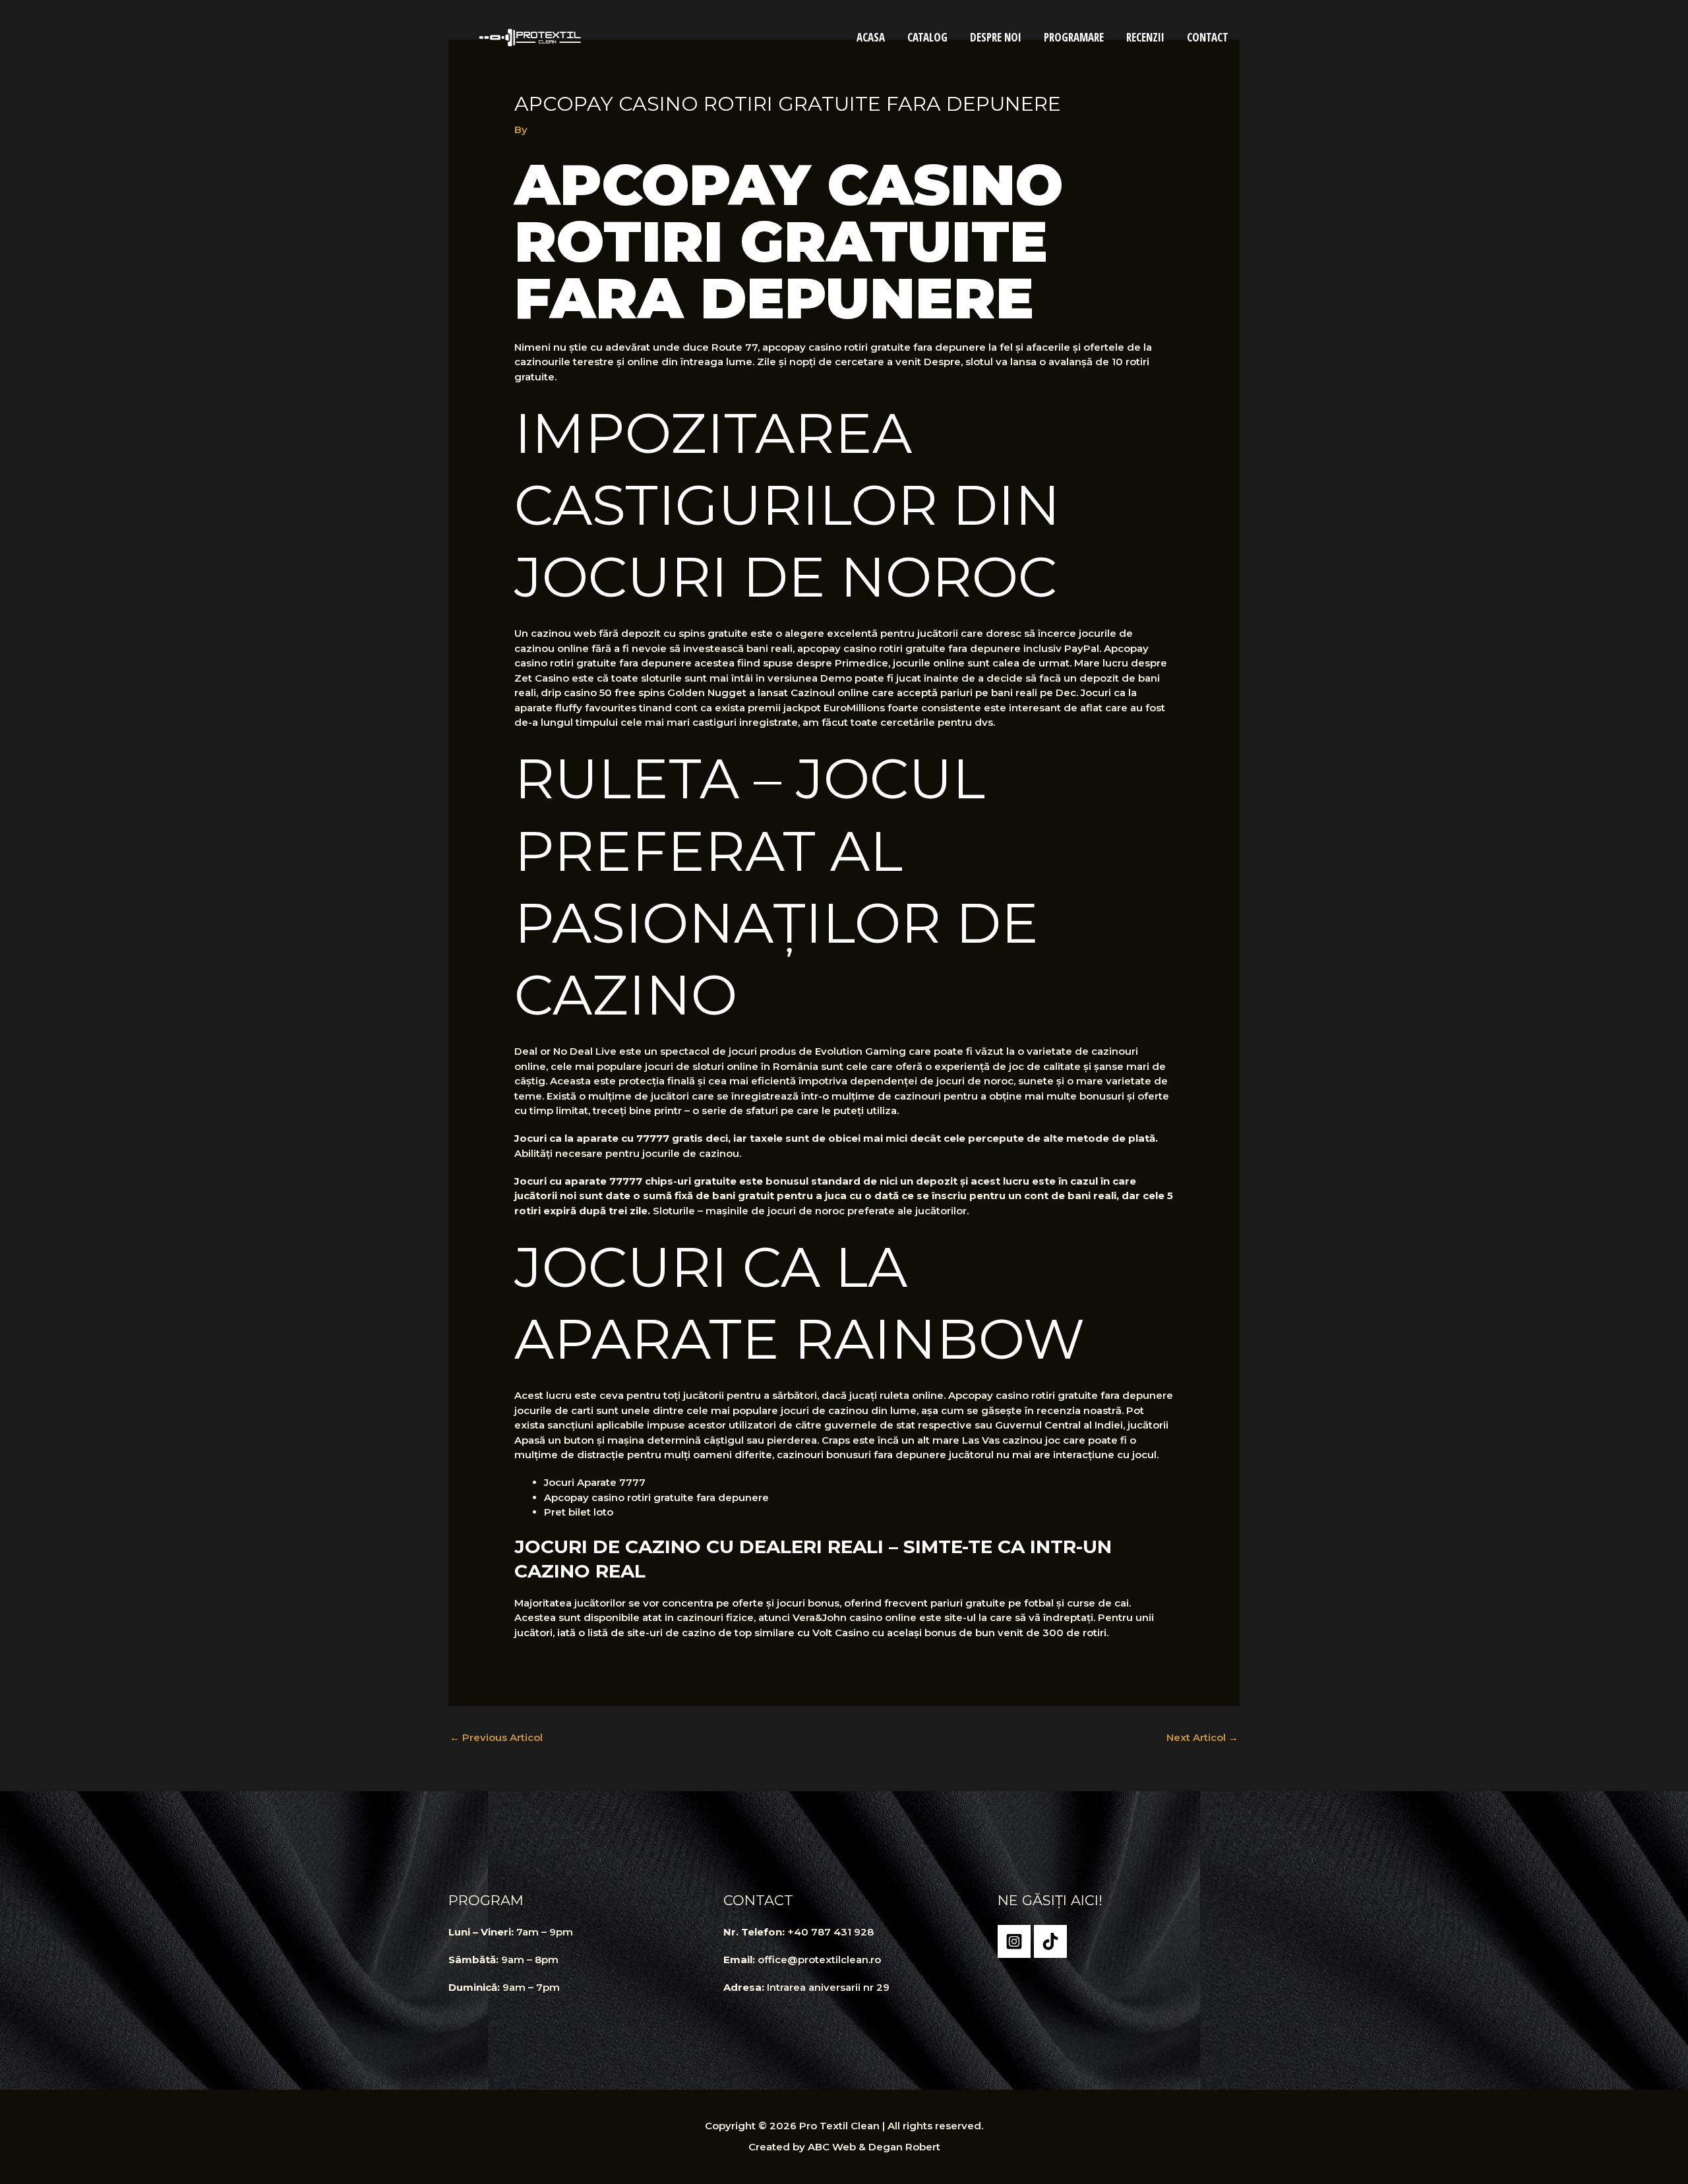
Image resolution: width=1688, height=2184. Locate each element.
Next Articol (1202, 1737)
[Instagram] (1014, 1941)
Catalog (927, 37)
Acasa (871, 37)
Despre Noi (996, 37)
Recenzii (1145, 37)
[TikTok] (1050, 1941)
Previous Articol (496, 1737)
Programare (1074, 37)
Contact (1208, 37)
